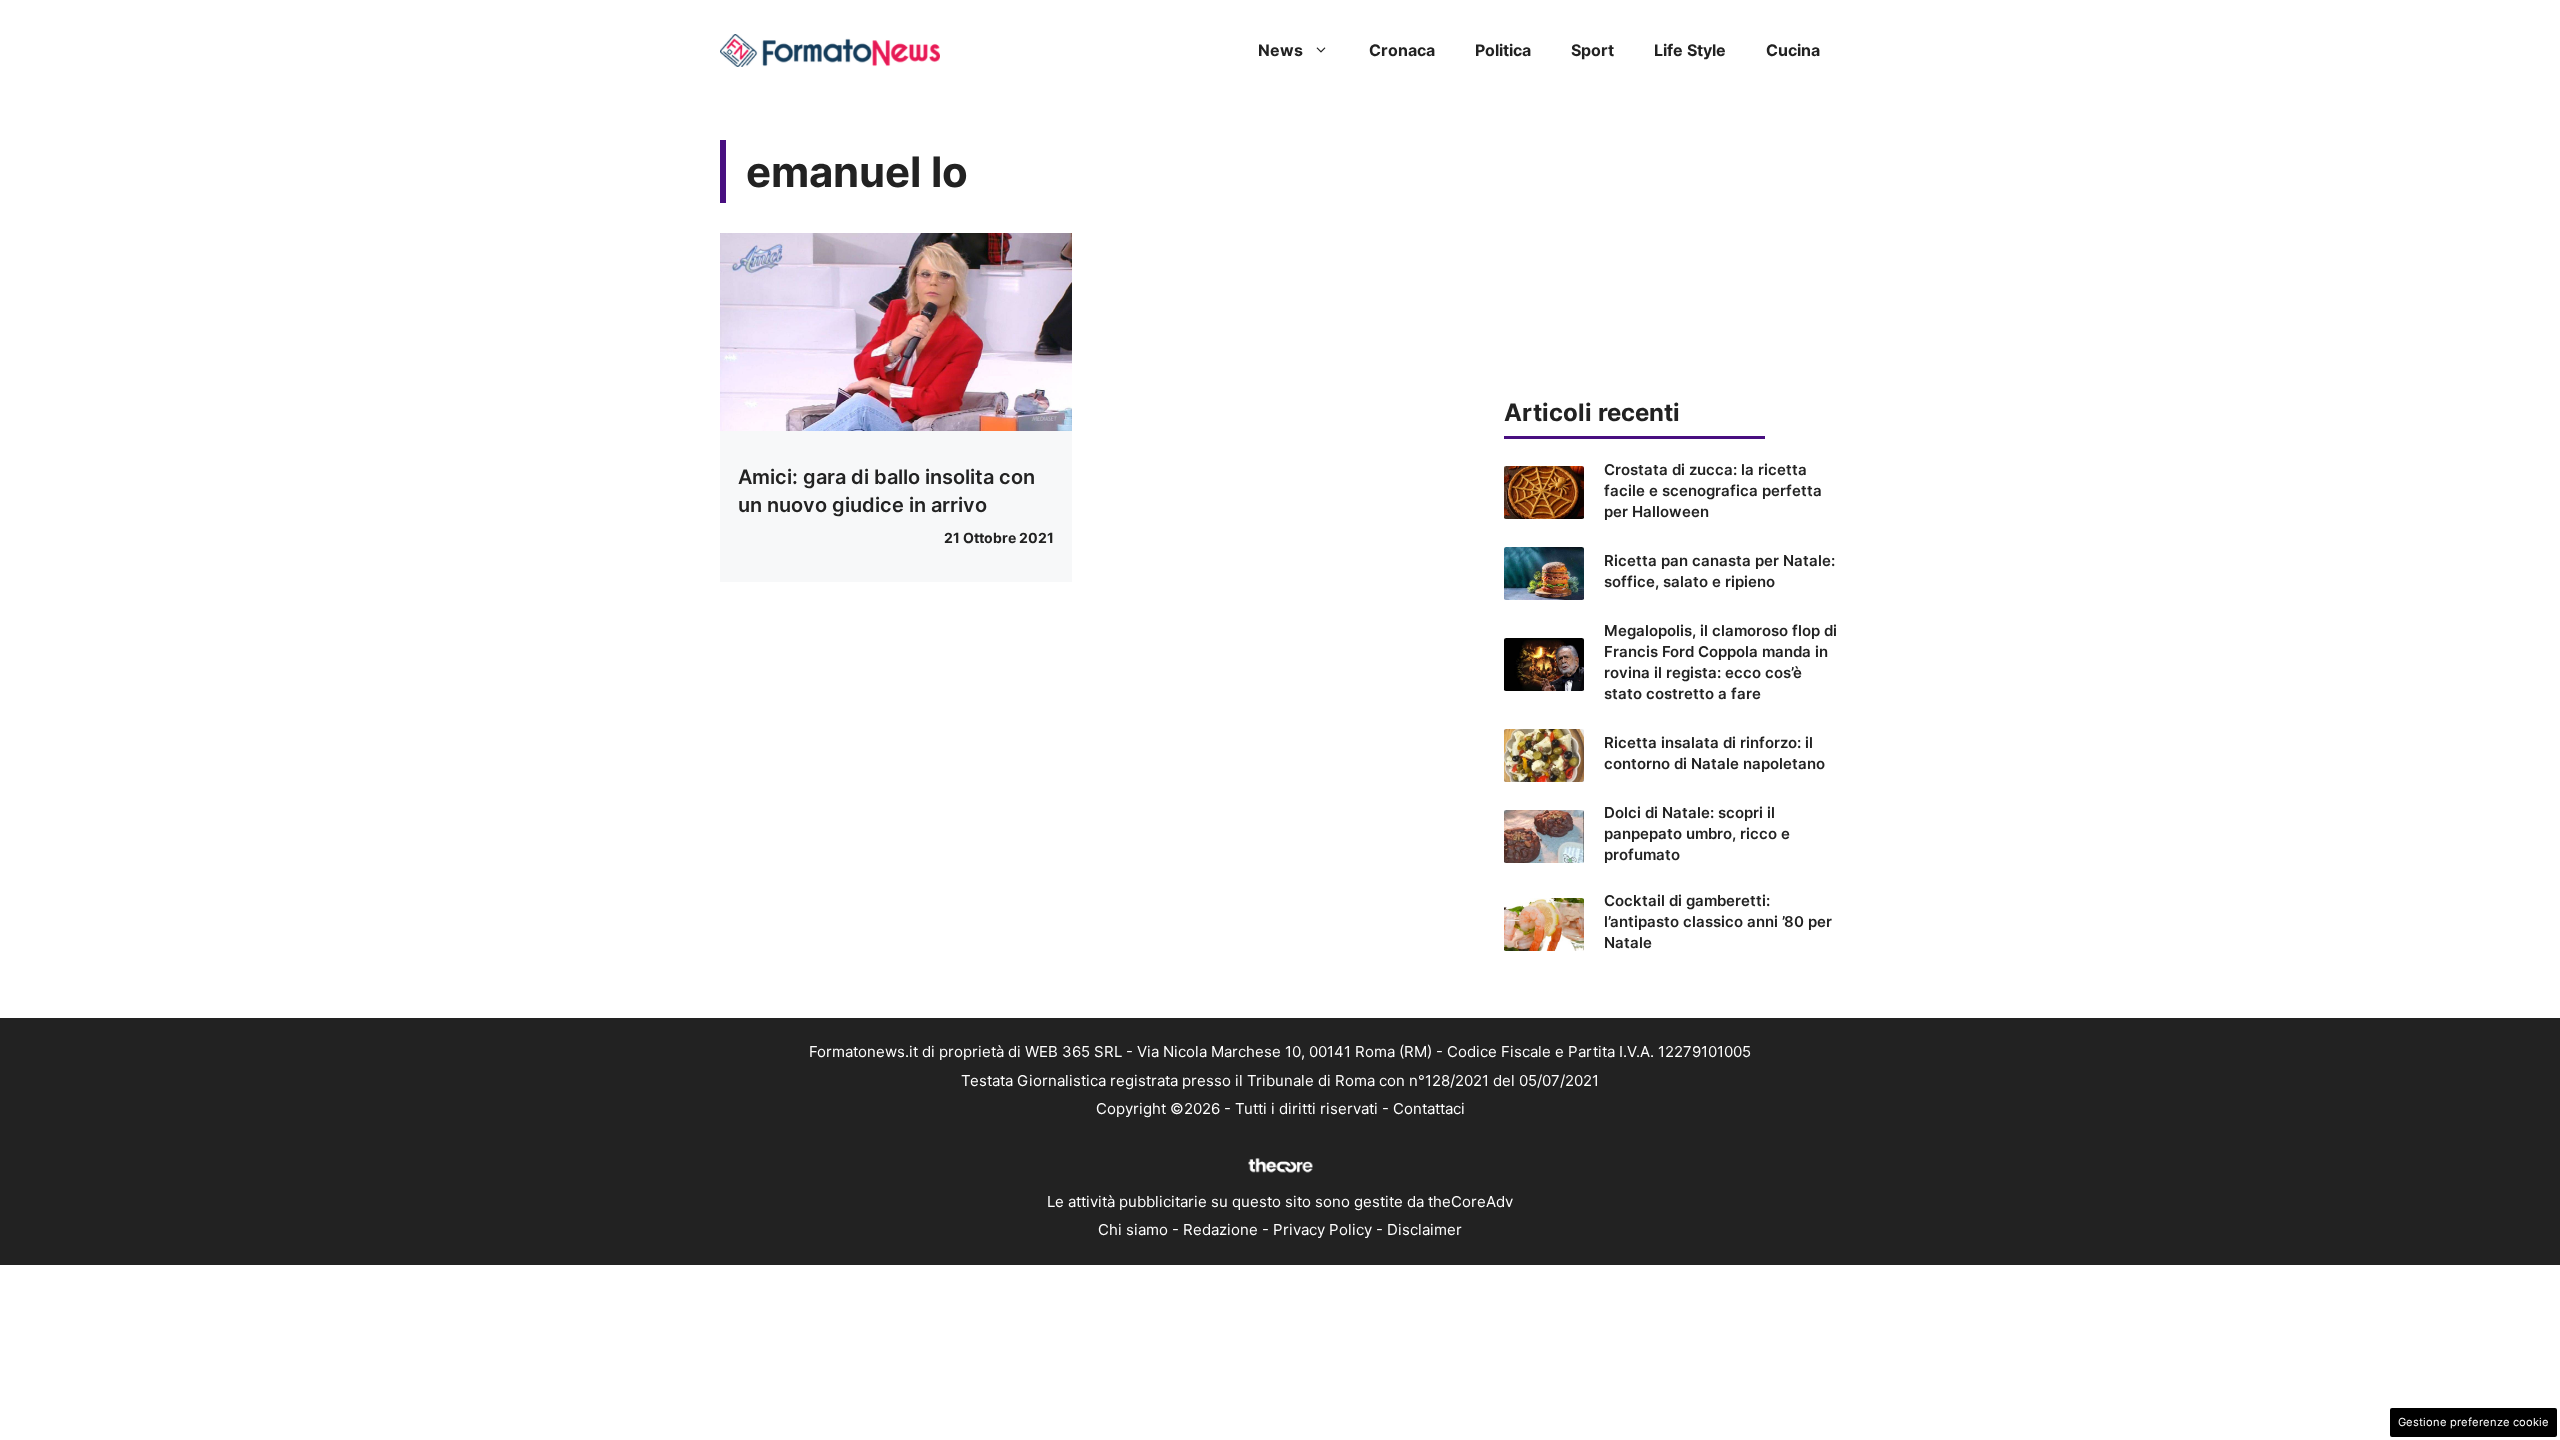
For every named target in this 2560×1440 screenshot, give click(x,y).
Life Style (1690, 50)
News (1280, 50)
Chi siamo (1133, 1229)
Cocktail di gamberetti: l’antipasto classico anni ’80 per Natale (1718, 921)
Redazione (1220, 1229)
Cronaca (1402, 50)
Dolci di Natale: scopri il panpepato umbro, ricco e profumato (1697, 833)
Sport (1592, 50)
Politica (1503, 50)
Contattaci (1429, 1108)
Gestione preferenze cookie (2473, 1422)
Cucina (1793, 50)
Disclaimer (1424, 1229)
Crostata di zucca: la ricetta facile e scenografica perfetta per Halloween (1713, 490)
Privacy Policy (1322, 1229)
